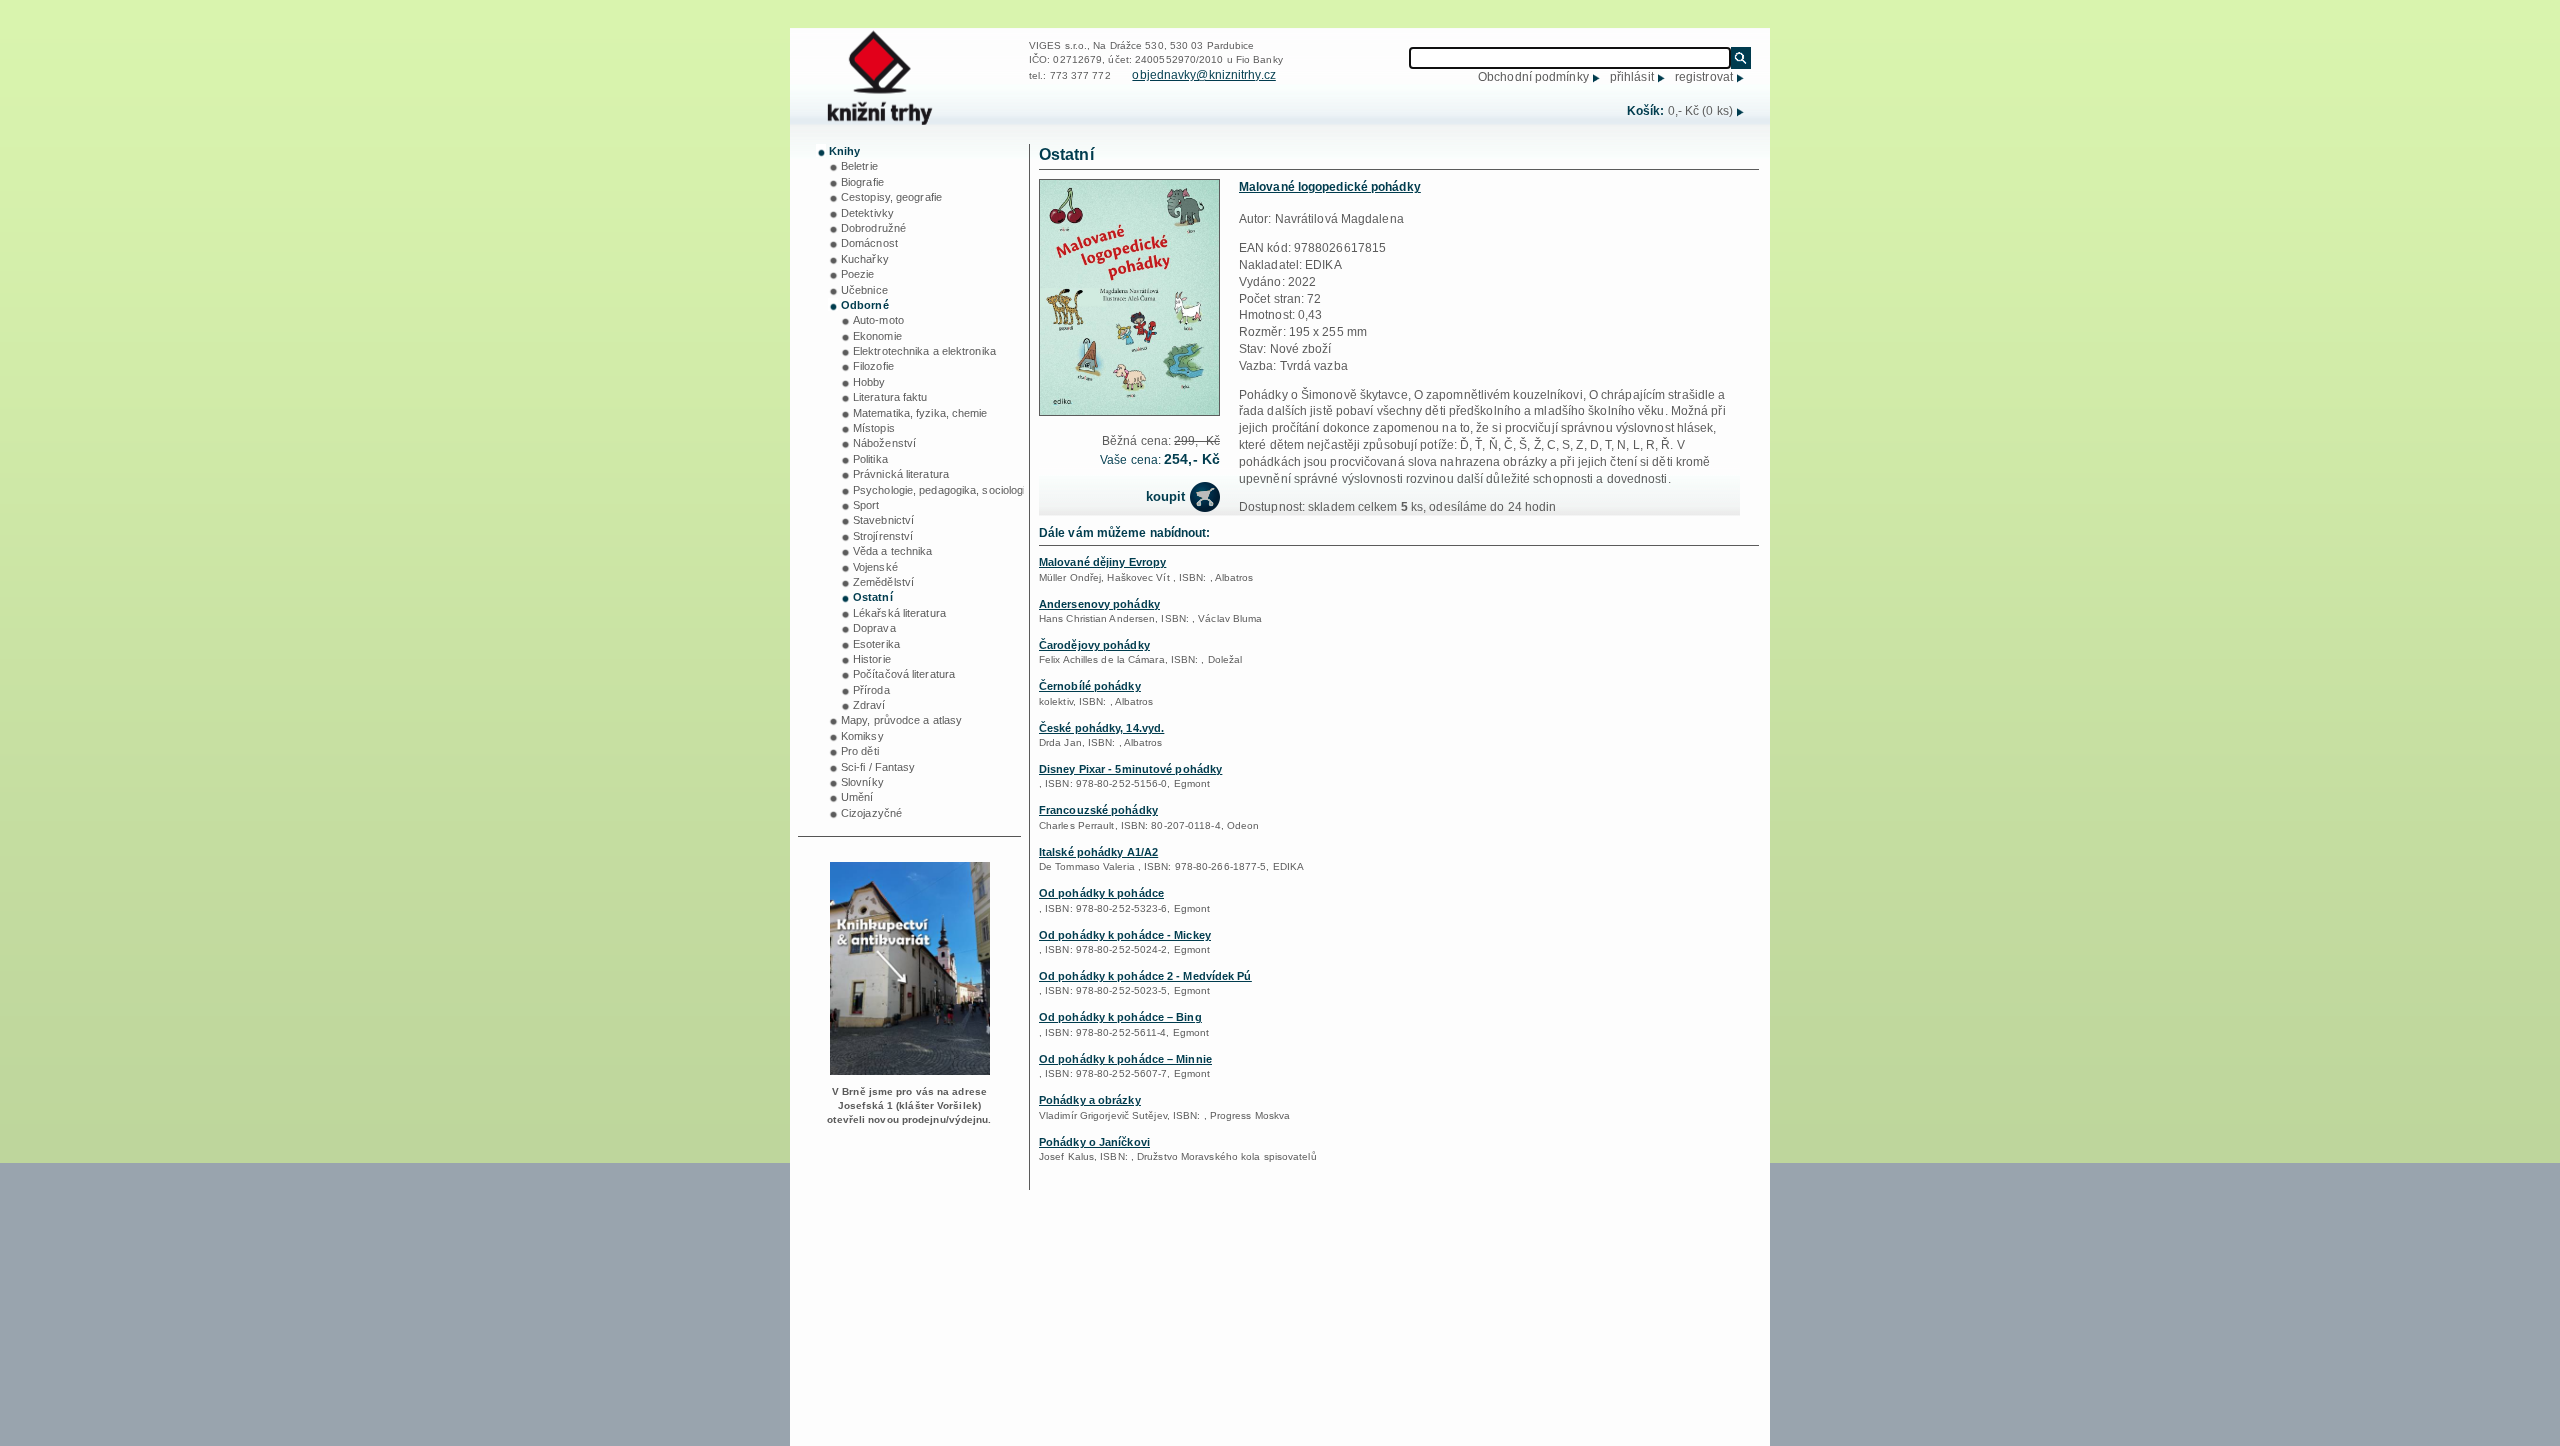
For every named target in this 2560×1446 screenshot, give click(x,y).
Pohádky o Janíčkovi (1094, 1142)
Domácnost (869, 243)
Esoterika (876, 644)
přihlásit (1632, 77)
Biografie (862, 182)
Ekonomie (877, 336)
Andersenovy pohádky (1099, 604)
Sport (866, 505)
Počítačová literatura (904, 674)
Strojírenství (883, 536)
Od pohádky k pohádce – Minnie (1125, 1059)
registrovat (1704, 77)
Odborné (865, 305)
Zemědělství (883, 582)
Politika (870, 459)
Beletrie (859, 166)
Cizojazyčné (871, 813)
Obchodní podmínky (1533, 77)
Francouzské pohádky (1098, 810)
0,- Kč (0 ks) (1700, 111)
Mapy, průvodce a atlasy (901, 720)
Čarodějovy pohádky (1094, 645)
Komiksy (862, 736)
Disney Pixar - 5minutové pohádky (1130, 769)
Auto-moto (878, 320)
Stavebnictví (883, 520)
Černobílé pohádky (1090, 686)
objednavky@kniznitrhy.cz (1203, 75)
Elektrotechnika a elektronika (924, 351)
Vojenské (875, 567)
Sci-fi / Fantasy (878, 767)
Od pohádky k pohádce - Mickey (1125, 935)
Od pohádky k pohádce (1101, 893)
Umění (857, 797)
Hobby (869, 382)
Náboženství (884, 443)
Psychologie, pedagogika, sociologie (942, 490)
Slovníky (862, 782)
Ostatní (873, 597)
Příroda (871, 690)
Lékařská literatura (899, 613)
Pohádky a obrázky (1090, 1100)
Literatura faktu (890, 397)
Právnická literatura (901, 474)
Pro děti (860, 751)
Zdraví (869, 705)
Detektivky (867, 213)
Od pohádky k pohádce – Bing (1120, 1017)
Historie (872, 659)
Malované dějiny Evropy (1102, 562)
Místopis (874, 428)
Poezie (858, 274)
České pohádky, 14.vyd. (1101, 728)
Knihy (845, 151)
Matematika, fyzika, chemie (920, 413)
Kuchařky (865, 259)
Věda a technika (893, 551)
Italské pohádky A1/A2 (1098, 852)
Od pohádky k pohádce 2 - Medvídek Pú (1145, 976)
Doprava (874, 628)
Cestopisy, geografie (891, 197)
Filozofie (873, 366)
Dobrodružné (873, 228)
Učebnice (864, 290)
